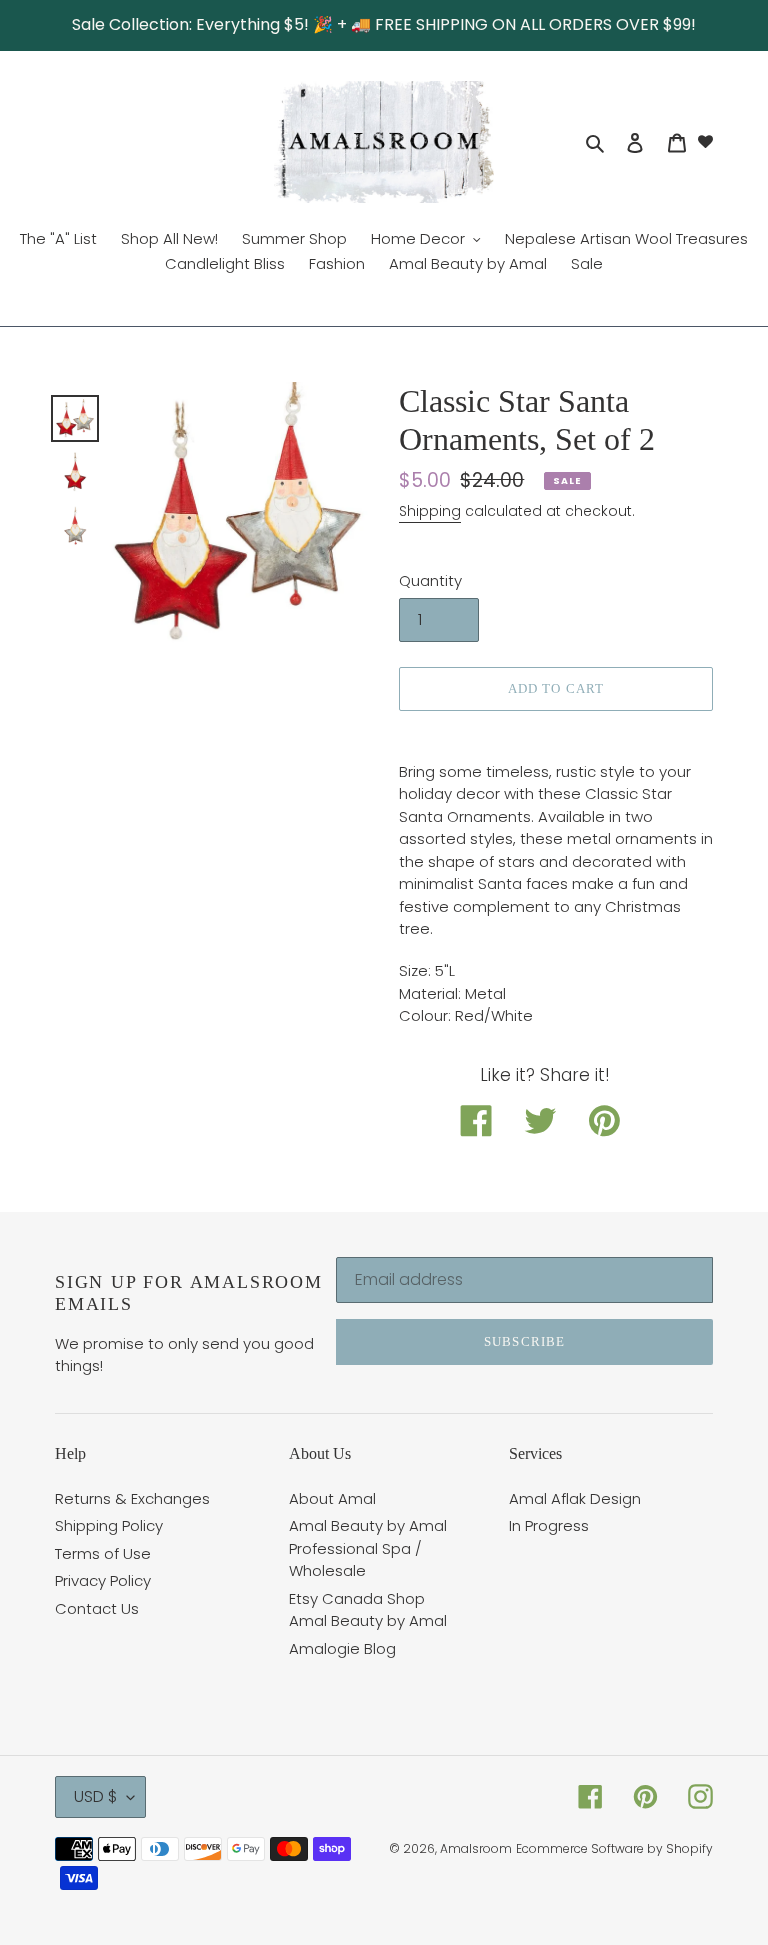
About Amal (332, 1498)
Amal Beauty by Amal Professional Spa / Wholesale (368, 1548)
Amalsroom (476, 1848)
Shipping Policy (109, 1525)
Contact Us (97, 1608)
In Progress (549, 1525)
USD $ (95, 1796)
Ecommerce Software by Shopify (614, 1848)
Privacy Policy (103, 1580)
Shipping (430, 511)
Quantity (430, 580)
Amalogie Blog (342, 1648)
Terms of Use (103, 1553)
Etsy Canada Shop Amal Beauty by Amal (368, 1610)
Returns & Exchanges (132, 1498)
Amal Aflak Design (575, 1498)
